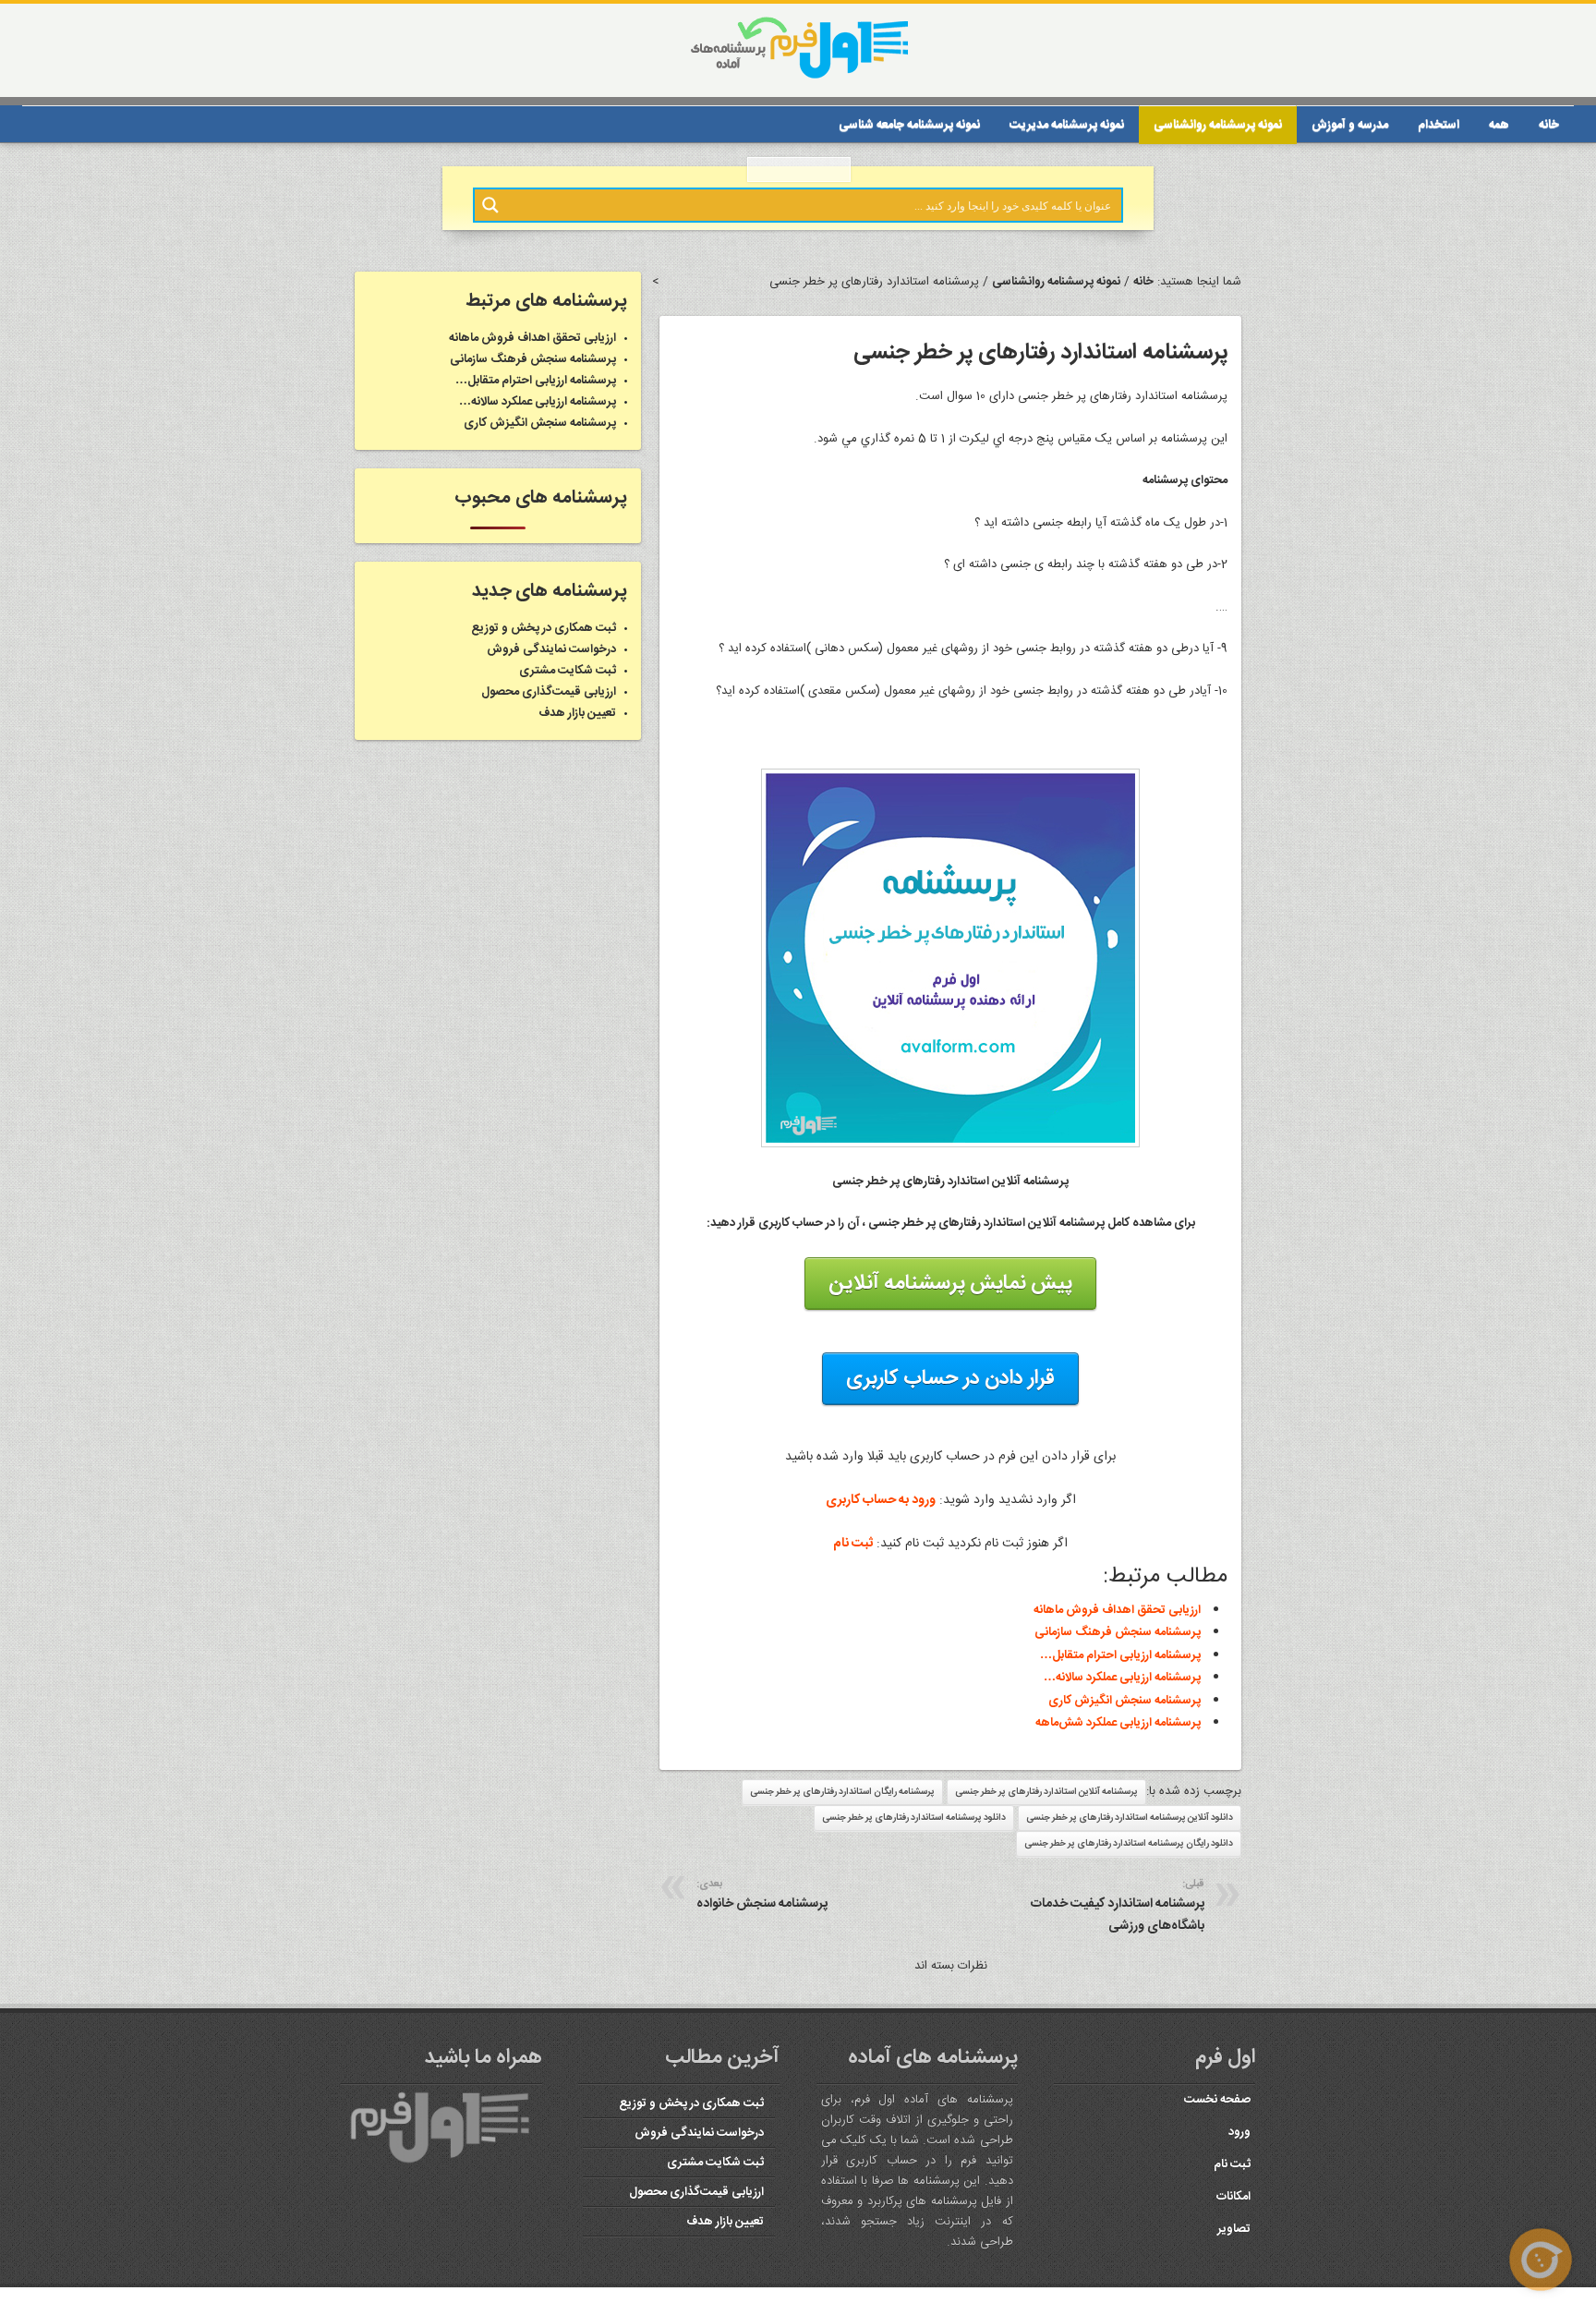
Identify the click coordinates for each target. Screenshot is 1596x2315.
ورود (1238, 2132)
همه (1499, 125)
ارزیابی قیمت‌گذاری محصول (549, 692)
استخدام (1439, 125)
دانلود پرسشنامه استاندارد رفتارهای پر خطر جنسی (914, 1818)
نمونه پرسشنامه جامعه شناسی (909, 125)
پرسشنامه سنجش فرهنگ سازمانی (1118, 1632)
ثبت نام (853, 1544)
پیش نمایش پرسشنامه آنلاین (950, 1283)
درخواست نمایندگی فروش (551, 649)
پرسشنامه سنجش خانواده (762, 1895)
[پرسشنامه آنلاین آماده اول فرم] (798, 77)
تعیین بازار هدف (577, 713)
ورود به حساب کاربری (881, 1500)
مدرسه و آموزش (1350, 125)
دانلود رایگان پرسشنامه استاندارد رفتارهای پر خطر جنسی (1129, 1844)
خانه (1549, 125)
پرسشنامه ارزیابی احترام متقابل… (1120, 1655)
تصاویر (1234, 2229)
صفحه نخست (1216, 2100)
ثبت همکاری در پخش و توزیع (544, 628)
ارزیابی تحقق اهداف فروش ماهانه (1117, 1610)
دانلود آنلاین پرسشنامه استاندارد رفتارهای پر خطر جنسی (1130, 1818)
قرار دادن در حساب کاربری (950, 1378)
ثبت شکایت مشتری (568, 671)
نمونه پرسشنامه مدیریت (1067, 125)
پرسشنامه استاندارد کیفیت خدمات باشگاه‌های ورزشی (1118, 1906)
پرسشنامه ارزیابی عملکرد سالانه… (1122, 1678)
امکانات (1233, 2197)
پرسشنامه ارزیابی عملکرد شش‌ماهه (1118, 1723)
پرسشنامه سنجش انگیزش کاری (1124, 1701)
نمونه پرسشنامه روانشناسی (1218, 125)
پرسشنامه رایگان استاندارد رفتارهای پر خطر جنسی (842, 1792)
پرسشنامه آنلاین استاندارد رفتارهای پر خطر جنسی (1046, 1792)
